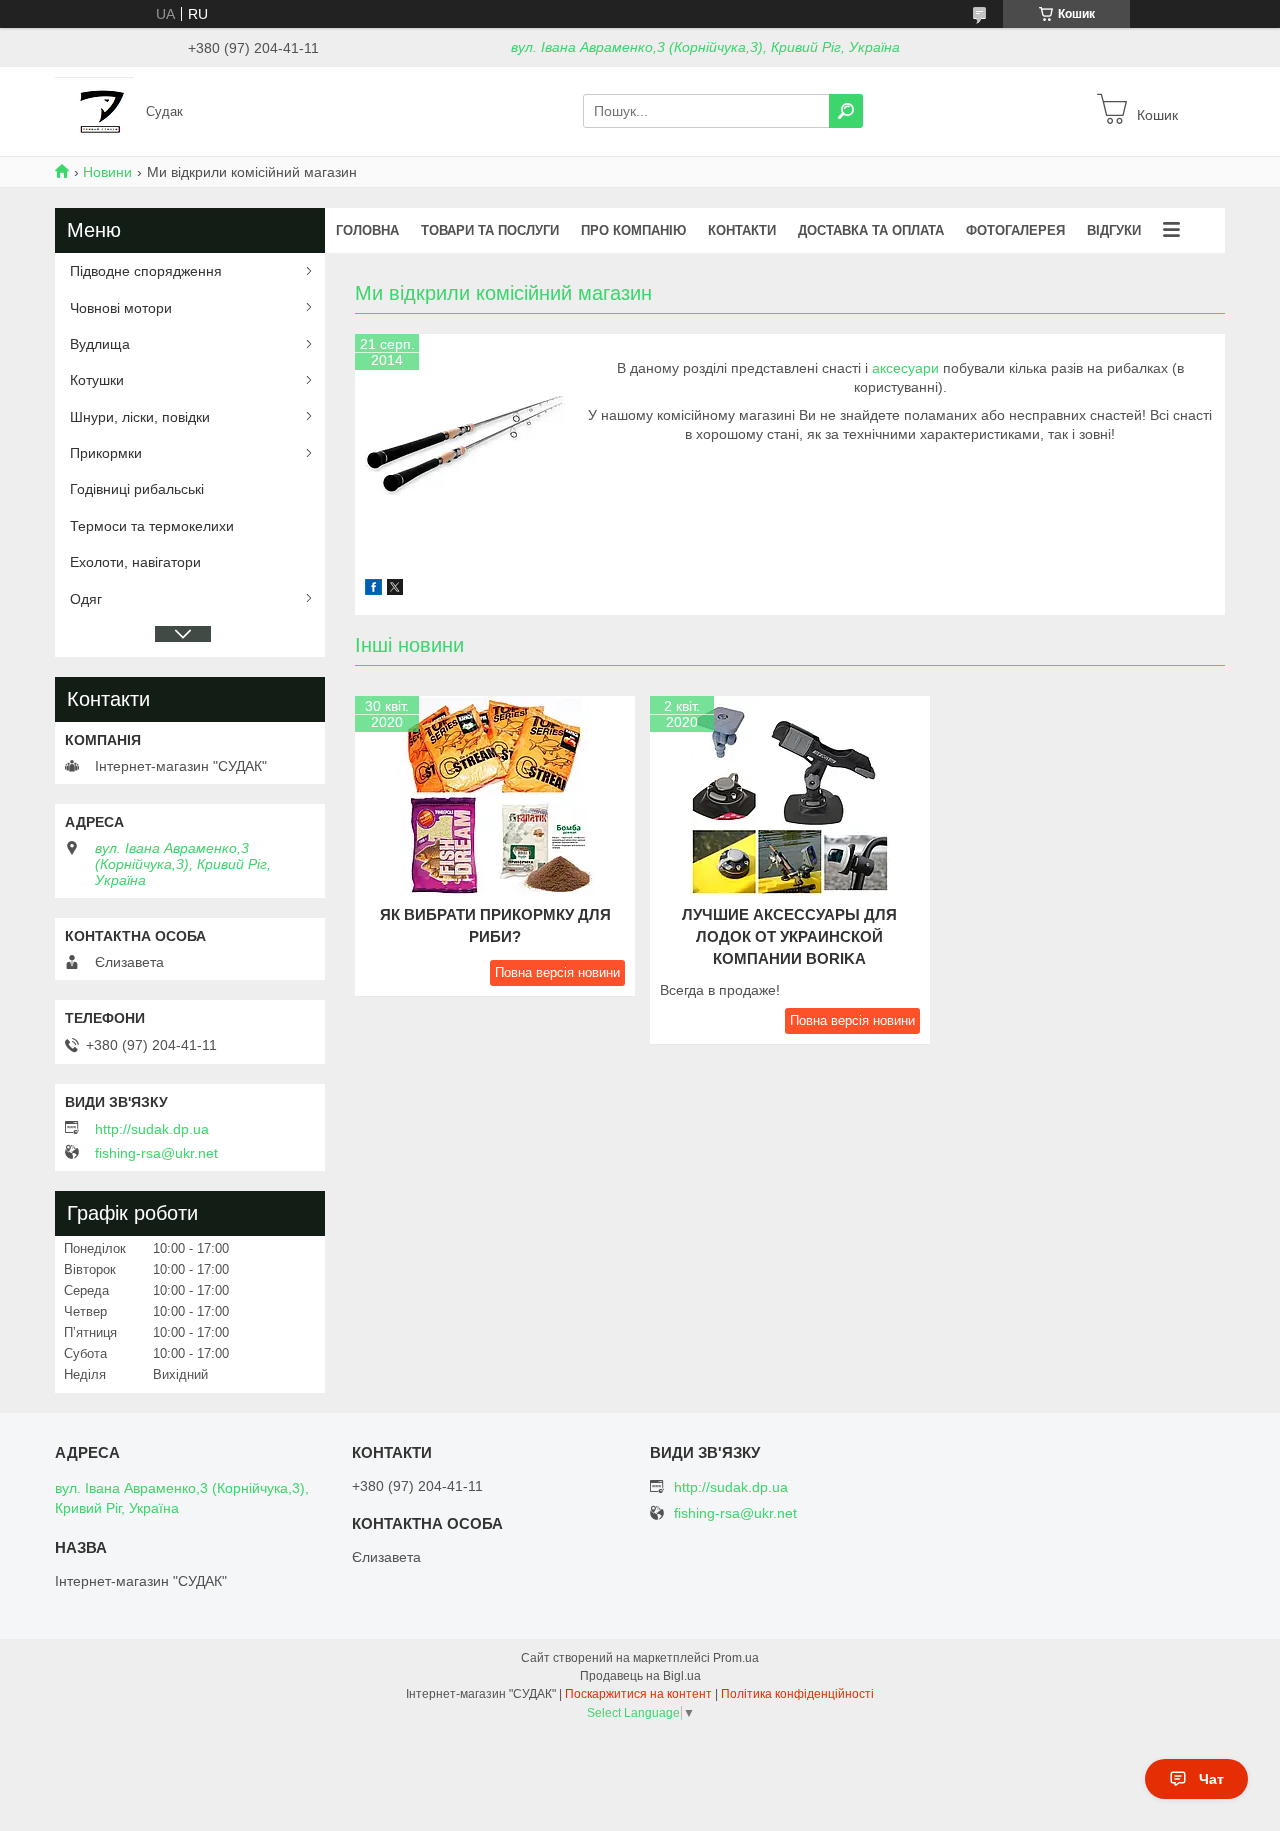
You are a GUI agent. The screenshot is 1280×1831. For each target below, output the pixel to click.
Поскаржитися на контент (638, 1694)
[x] (395, 590)
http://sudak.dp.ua (152, 1129)
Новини (107, 172)
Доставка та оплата (871, 230)
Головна (367, 230)
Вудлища (100, 344)
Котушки (97, 380)
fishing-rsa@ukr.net (156, 1153)
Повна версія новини (557, 972)
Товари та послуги (490, 230)
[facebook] (373, 590)
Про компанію (633, 230)
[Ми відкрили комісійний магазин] (465, 444)
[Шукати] (846, 111)
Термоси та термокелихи (152, 526)
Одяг (86, 599)
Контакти (742, 230)
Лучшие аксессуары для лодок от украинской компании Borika (789, 936)
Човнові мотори (121, 308)
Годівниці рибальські (137, 489)
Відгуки (1114, 230)
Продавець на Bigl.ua (640, 1676)
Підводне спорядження (146, 271)
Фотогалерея (1015, 230)
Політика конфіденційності (797, 1694)
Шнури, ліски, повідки (140, 417)
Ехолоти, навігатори (135, 562)
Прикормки (106, 453)
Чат (1211, 1779)
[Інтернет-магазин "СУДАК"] (94, 110)
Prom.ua (736, 1658)
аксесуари (905, 368)
